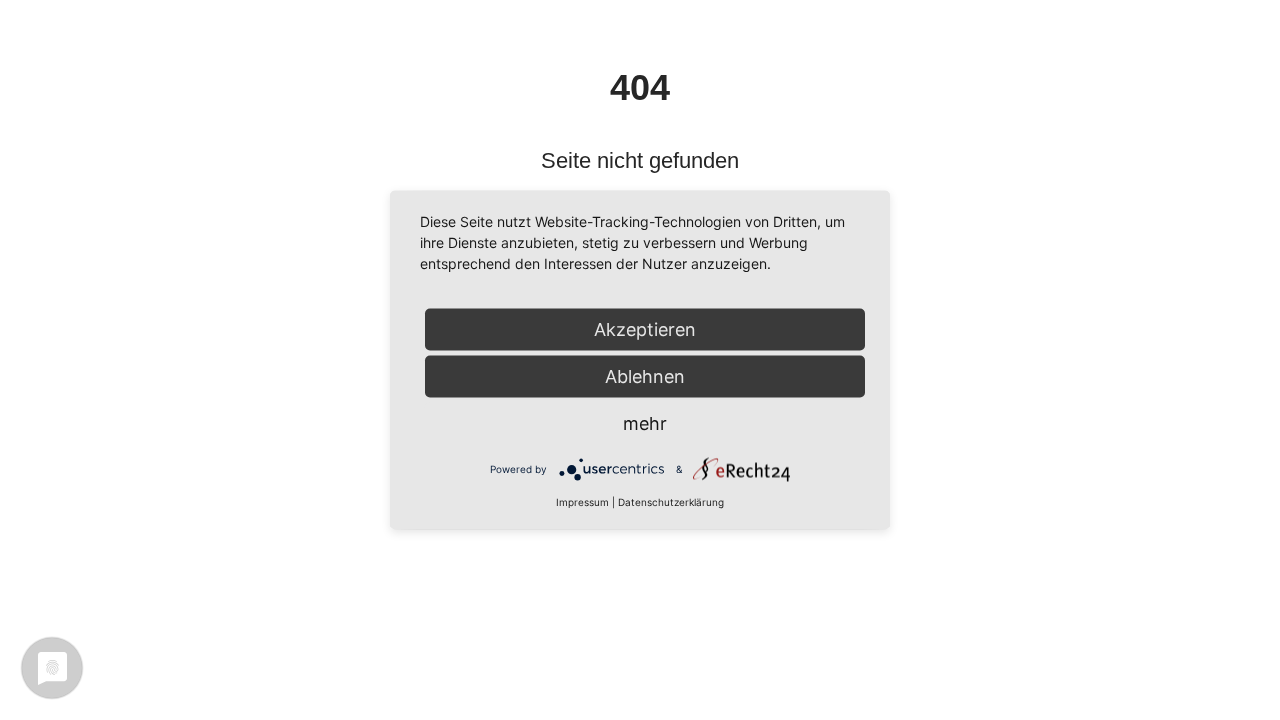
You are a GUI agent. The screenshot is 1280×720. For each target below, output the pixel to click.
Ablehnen (645, 376)
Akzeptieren (645, 329)
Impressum (582, 502)
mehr (645, 423)
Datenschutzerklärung (671, 502)
